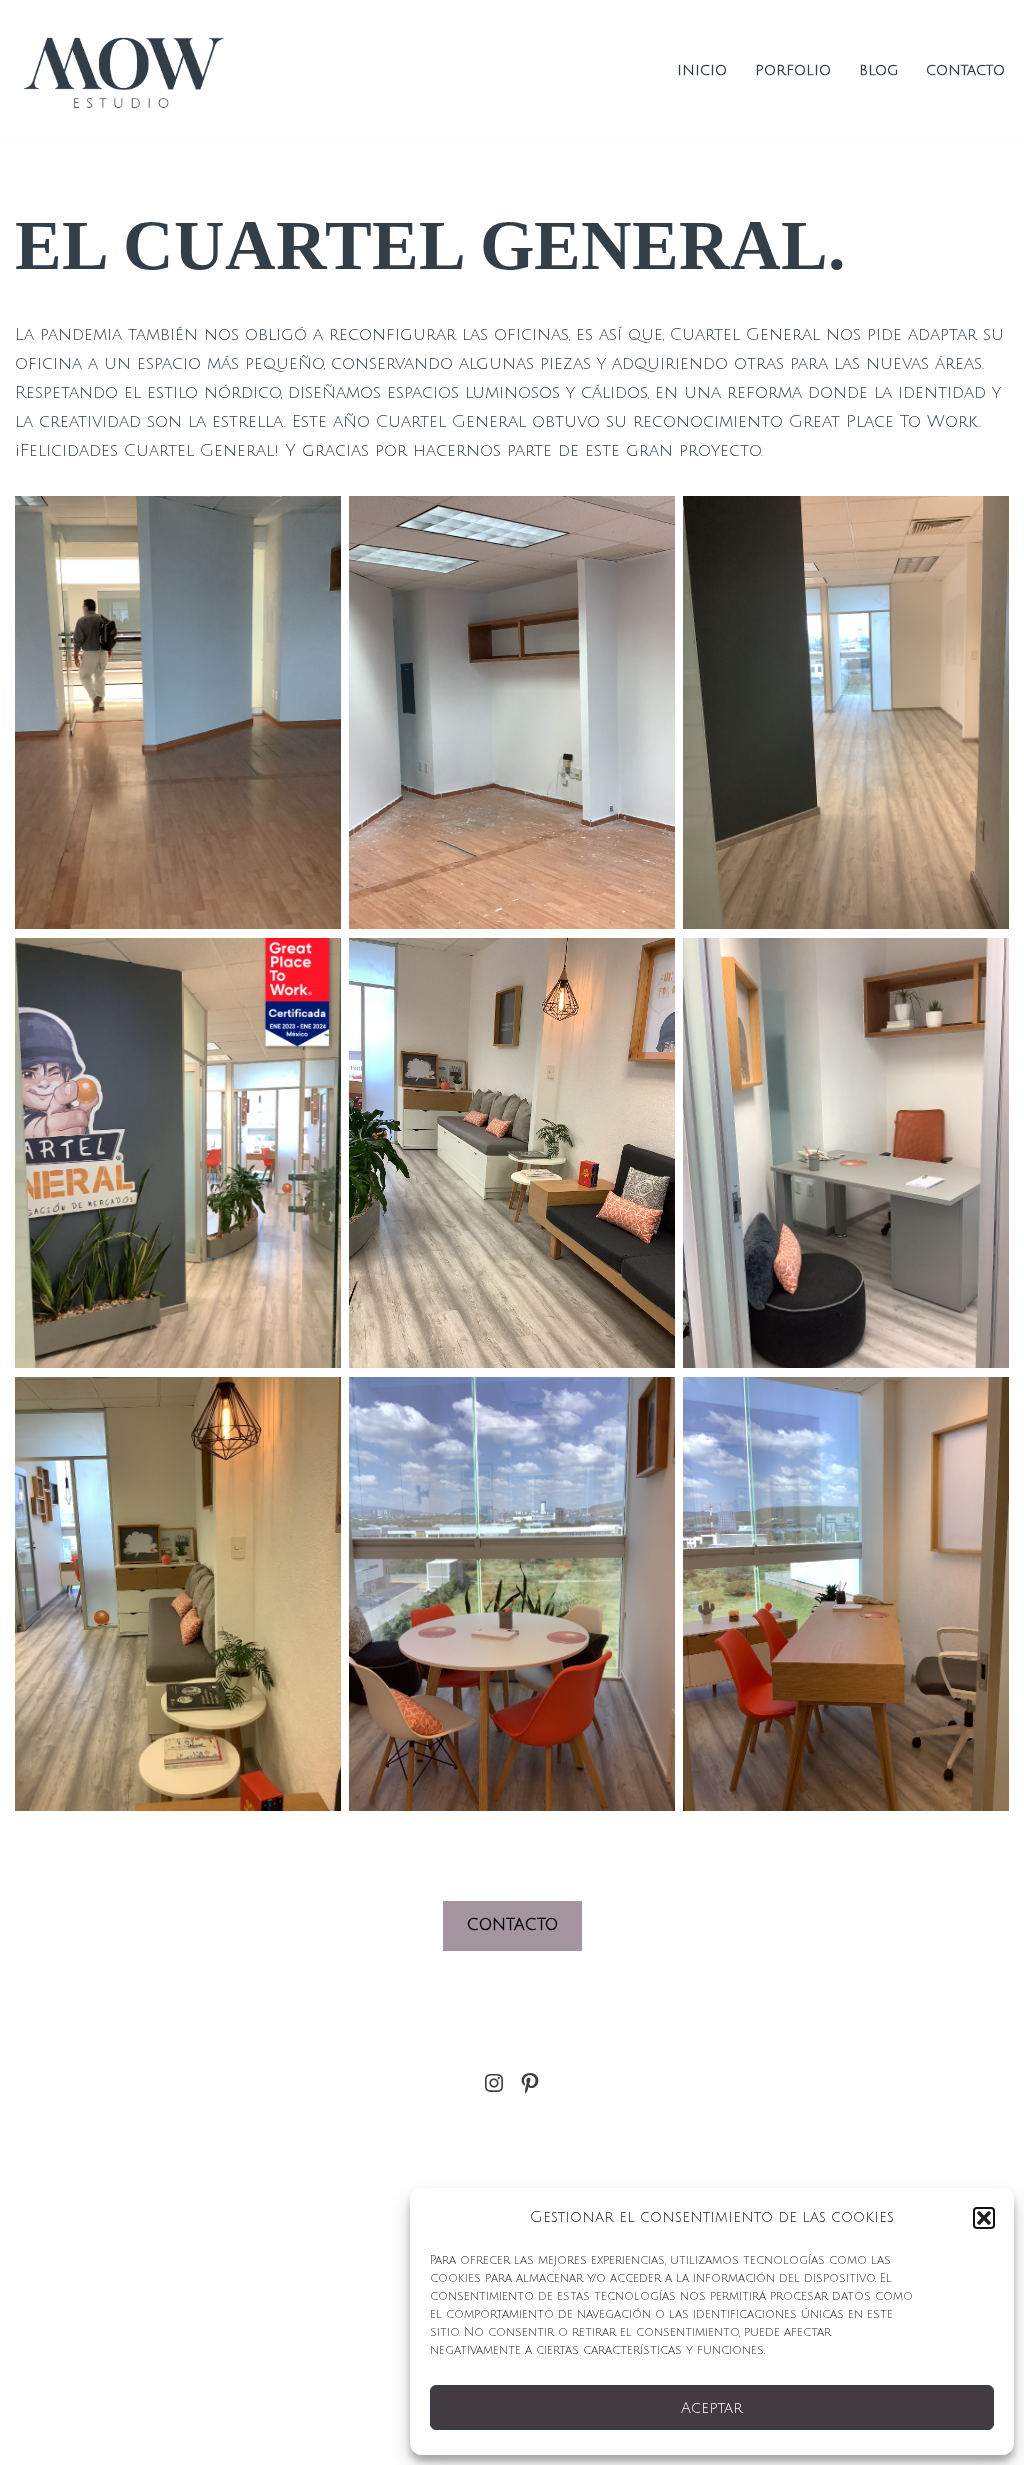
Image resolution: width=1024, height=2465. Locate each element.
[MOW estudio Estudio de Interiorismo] (126, 70)
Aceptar (712, 2408)
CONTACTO (512, 1925)
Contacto (965, 70)
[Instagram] (494, 2083)
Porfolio (793, 70)
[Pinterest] (530, 2083)
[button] (984, 2218)
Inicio (702, 70)
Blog (878, 70)
